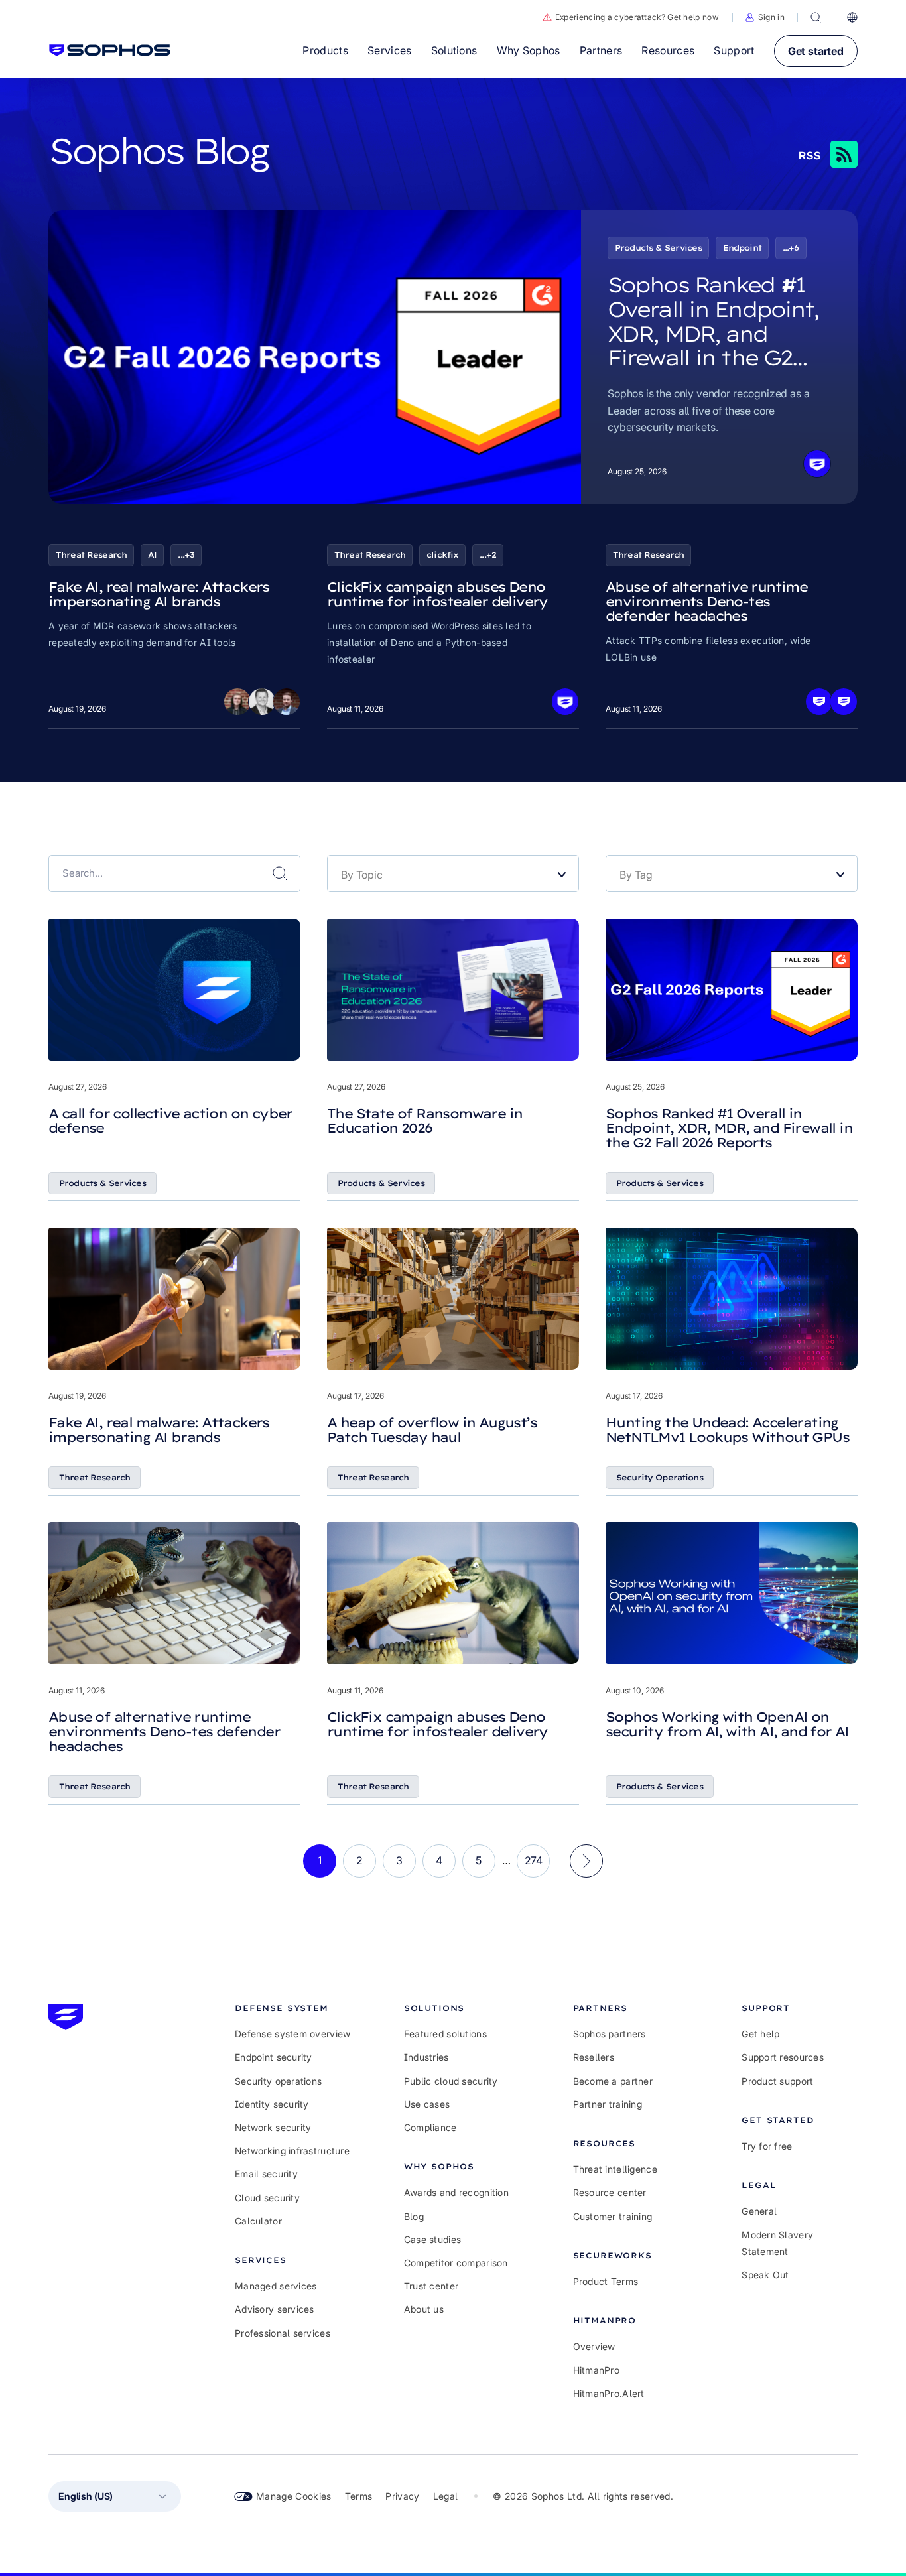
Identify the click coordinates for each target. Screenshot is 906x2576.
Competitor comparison (456, 2263)
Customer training (613, 2216)
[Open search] (816, 17)
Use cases (427, 2104)
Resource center (610, 2192)
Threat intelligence (615, 2169)
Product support (777, 2081)
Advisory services (275, 2309)
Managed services (276, 2286)
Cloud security (267, 2198)
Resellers (594, 2057)
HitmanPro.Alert (609, 2393)
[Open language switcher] (852, 17)
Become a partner (613, 2081)
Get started (816, 51)
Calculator (258, 2221)
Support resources (783, 2057)
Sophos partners (610, 2034)
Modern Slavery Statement (777, 2243)
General (759, 2211)
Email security (266, 2174)
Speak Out (765, 2275)
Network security (273, 2127)
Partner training (608, 2104)
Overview (594, 2346)
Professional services (283, 2333)
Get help (760, 2034)
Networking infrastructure (292, 2151)
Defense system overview (292, 2034)
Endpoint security (274, 2057)
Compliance (430, 2127)
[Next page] (586, 1861)
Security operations (278, 2081)
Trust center (431, 2286)
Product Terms (606, 2281)
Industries (426, 2057)
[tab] (293, 2008)
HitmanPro (597, 2370)
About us (424, 2309)
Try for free (767, 2146)
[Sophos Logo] (110, 50)
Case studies (432, 2239)
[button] (765, 17)
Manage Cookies (294, 2496)
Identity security (272, 2104)
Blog (414, 2216)
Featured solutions (445, 2034)
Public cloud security (451, 2081)
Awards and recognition (456, 2192)
